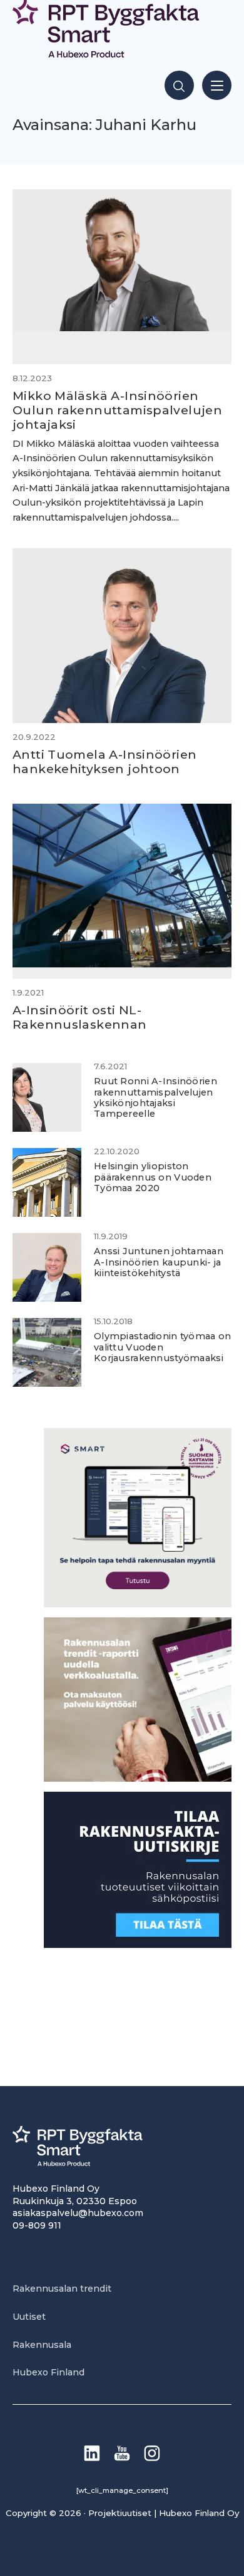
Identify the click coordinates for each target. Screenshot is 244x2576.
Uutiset (29, 2317)
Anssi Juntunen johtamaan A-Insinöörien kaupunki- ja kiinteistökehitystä (159, 1262)
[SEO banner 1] (138, 1604)
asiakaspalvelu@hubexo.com (78, 2213)
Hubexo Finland (48, 2372)
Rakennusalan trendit (62, 2289)
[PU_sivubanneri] (138, 1778)
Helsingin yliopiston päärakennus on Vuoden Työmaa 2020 (153, 1177)
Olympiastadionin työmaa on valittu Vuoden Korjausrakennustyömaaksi (163, 1347)
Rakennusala (42, 2345)
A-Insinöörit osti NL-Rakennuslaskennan (80, 1017)
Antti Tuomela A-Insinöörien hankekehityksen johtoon (104, 761)
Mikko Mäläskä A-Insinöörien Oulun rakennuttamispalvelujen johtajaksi (117, 410)
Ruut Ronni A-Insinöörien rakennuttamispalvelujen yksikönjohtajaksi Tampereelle (155, 1097)
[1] (138, 1944)
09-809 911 (37, 2225)
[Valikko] (217, 85)
